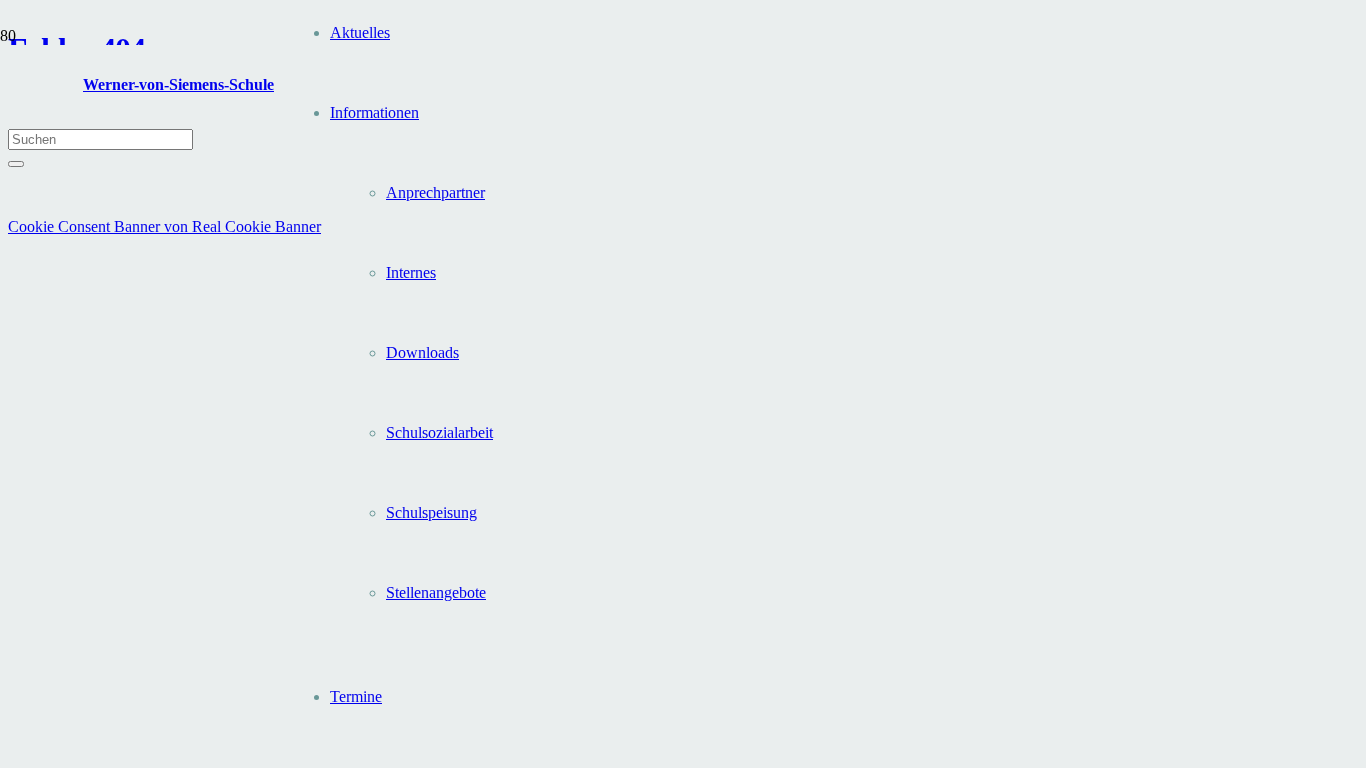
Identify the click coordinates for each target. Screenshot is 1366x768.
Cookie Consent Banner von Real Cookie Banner (164, 226)
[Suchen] (16, 164)
